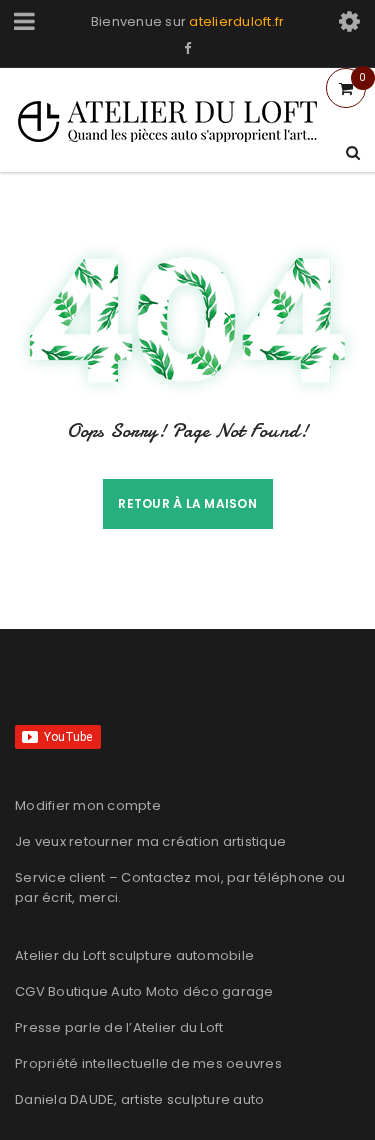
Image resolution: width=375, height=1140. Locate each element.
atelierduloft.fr (236, 21)
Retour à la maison (187, 503)
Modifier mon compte (88, 805)
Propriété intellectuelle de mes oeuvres (148, 1063)
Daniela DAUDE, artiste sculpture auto (139, 1099)
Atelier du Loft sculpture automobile (134, 955)
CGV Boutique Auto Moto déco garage (144, 991)
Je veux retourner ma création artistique (150, 841)
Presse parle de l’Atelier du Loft (119, 1027)
